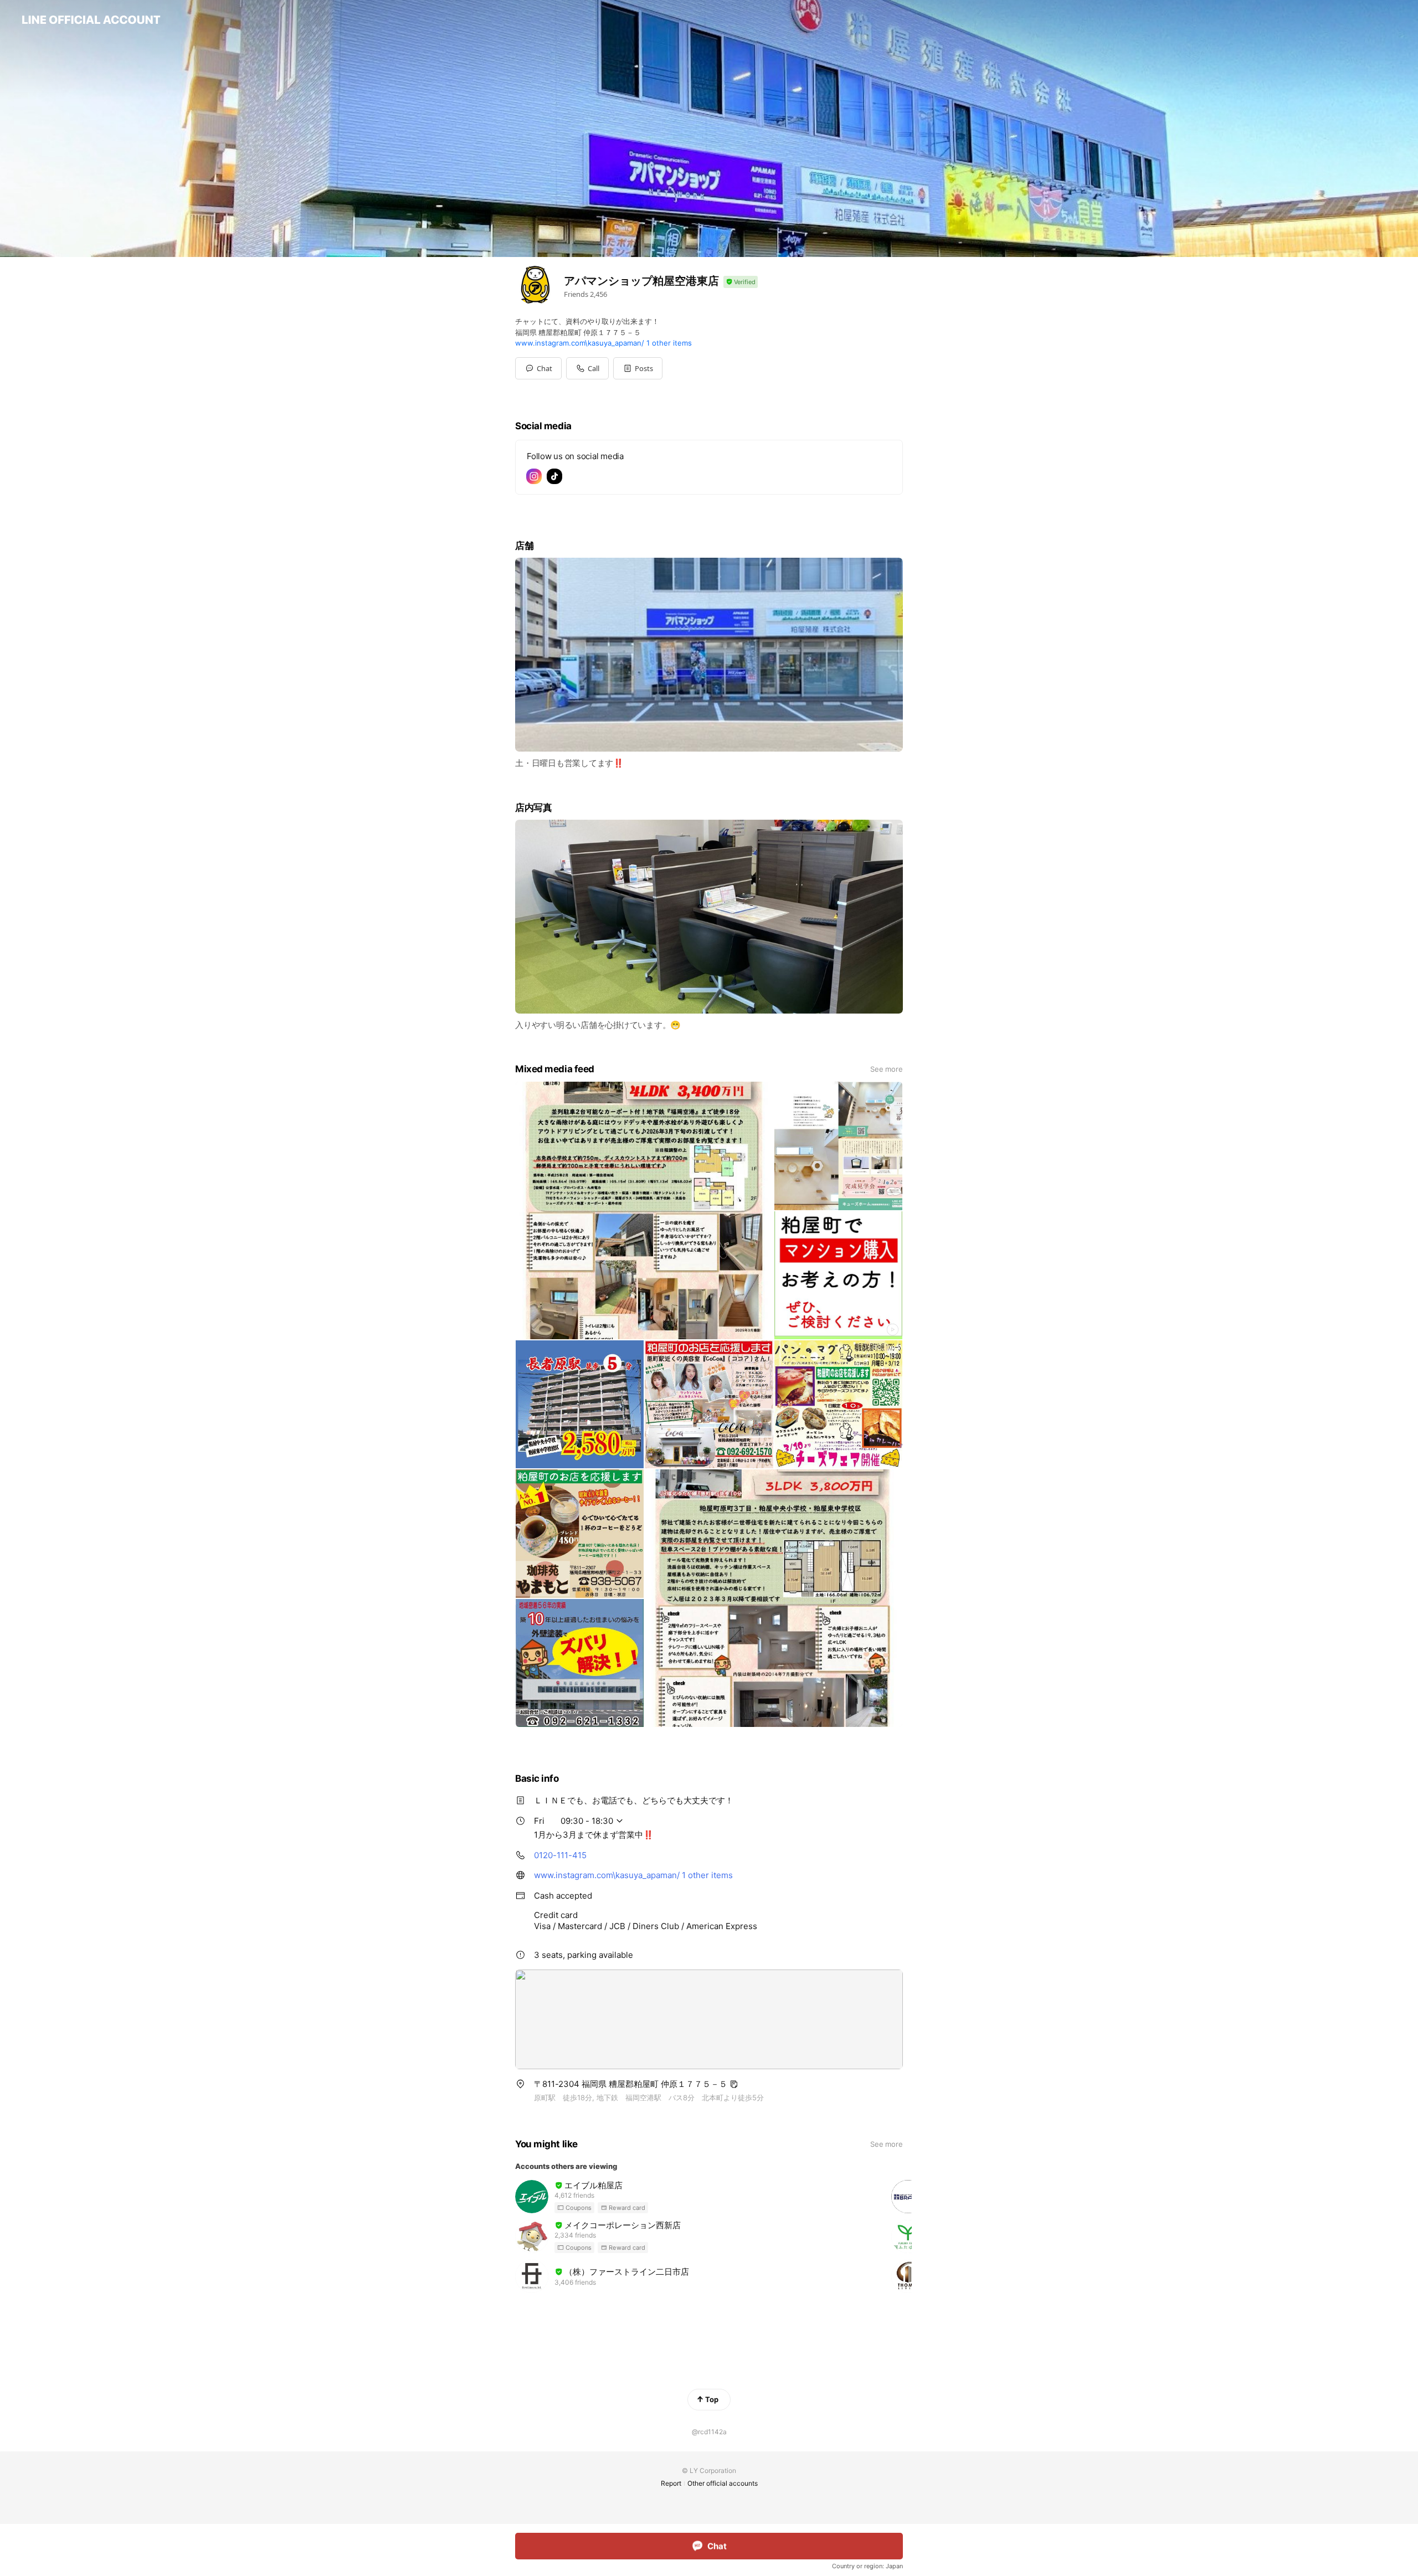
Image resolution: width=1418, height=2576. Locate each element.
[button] (638, 368)
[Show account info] (741, 282)
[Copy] (734, 2084)
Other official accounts (723, 2483)
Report (671, 2483)
